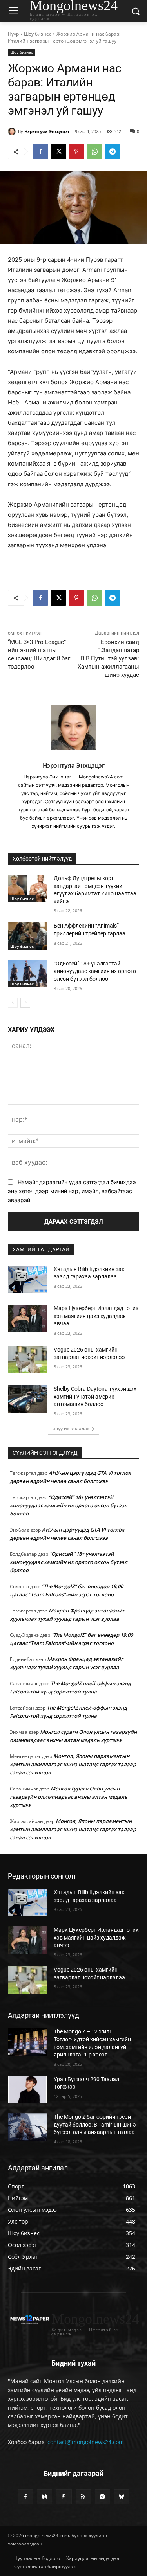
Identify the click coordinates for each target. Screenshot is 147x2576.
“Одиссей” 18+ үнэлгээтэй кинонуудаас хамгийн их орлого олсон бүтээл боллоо (95, 971)
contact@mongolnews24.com (86, 2442)
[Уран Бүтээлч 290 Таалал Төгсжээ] (28, 2089)
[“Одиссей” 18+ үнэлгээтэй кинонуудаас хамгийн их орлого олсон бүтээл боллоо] (28, 974)
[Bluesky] (122, 2497)
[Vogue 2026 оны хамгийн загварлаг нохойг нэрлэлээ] (28, 1360)
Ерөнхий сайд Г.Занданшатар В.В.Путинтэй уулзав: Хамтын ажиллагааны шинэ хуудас (108, 658)
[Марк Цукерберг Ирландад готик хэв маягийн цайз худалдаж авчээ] (28, 1318)
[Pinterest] (76, 151)
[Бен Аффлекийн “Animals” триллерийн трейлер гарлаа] (28, 936)
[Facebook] (40, 151)
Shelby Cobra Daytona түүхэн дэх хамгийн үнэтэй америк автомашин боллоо (95, 1396)
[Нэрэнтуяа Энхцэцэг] (13, 131)
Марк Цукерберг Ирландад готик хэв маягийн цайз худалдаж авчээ (96, 1316)
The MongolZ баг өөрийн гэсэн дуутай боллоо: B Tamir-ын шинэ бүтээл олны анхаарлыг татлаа (95, 2124)
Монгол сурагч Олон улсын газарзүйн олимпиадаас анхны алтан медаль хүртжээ (69, 1797)
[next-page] (25, 1003)
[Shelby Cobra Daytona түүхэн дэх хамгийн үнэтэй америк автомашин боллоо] (28, 1399)
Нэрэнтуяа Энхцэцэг (47, 131)
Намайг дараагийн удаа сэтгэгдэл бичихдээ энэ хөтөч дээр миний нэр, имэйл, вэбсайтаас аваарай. (72, 1191)
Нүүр (13, 34)
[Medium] (44, 2497)
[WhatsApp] (94, 151)
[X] (58, 151)
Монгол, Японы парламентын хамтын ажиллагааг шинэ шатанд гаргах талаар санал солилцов (73, 1764)
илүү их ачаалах (71, 1428)
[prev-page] (13, 1003)
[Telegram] (113, 151)
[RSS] (83, 2497)
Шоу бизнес (38, 34)
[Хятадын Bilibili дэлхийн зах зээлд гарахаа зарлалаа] (28, 1279)
